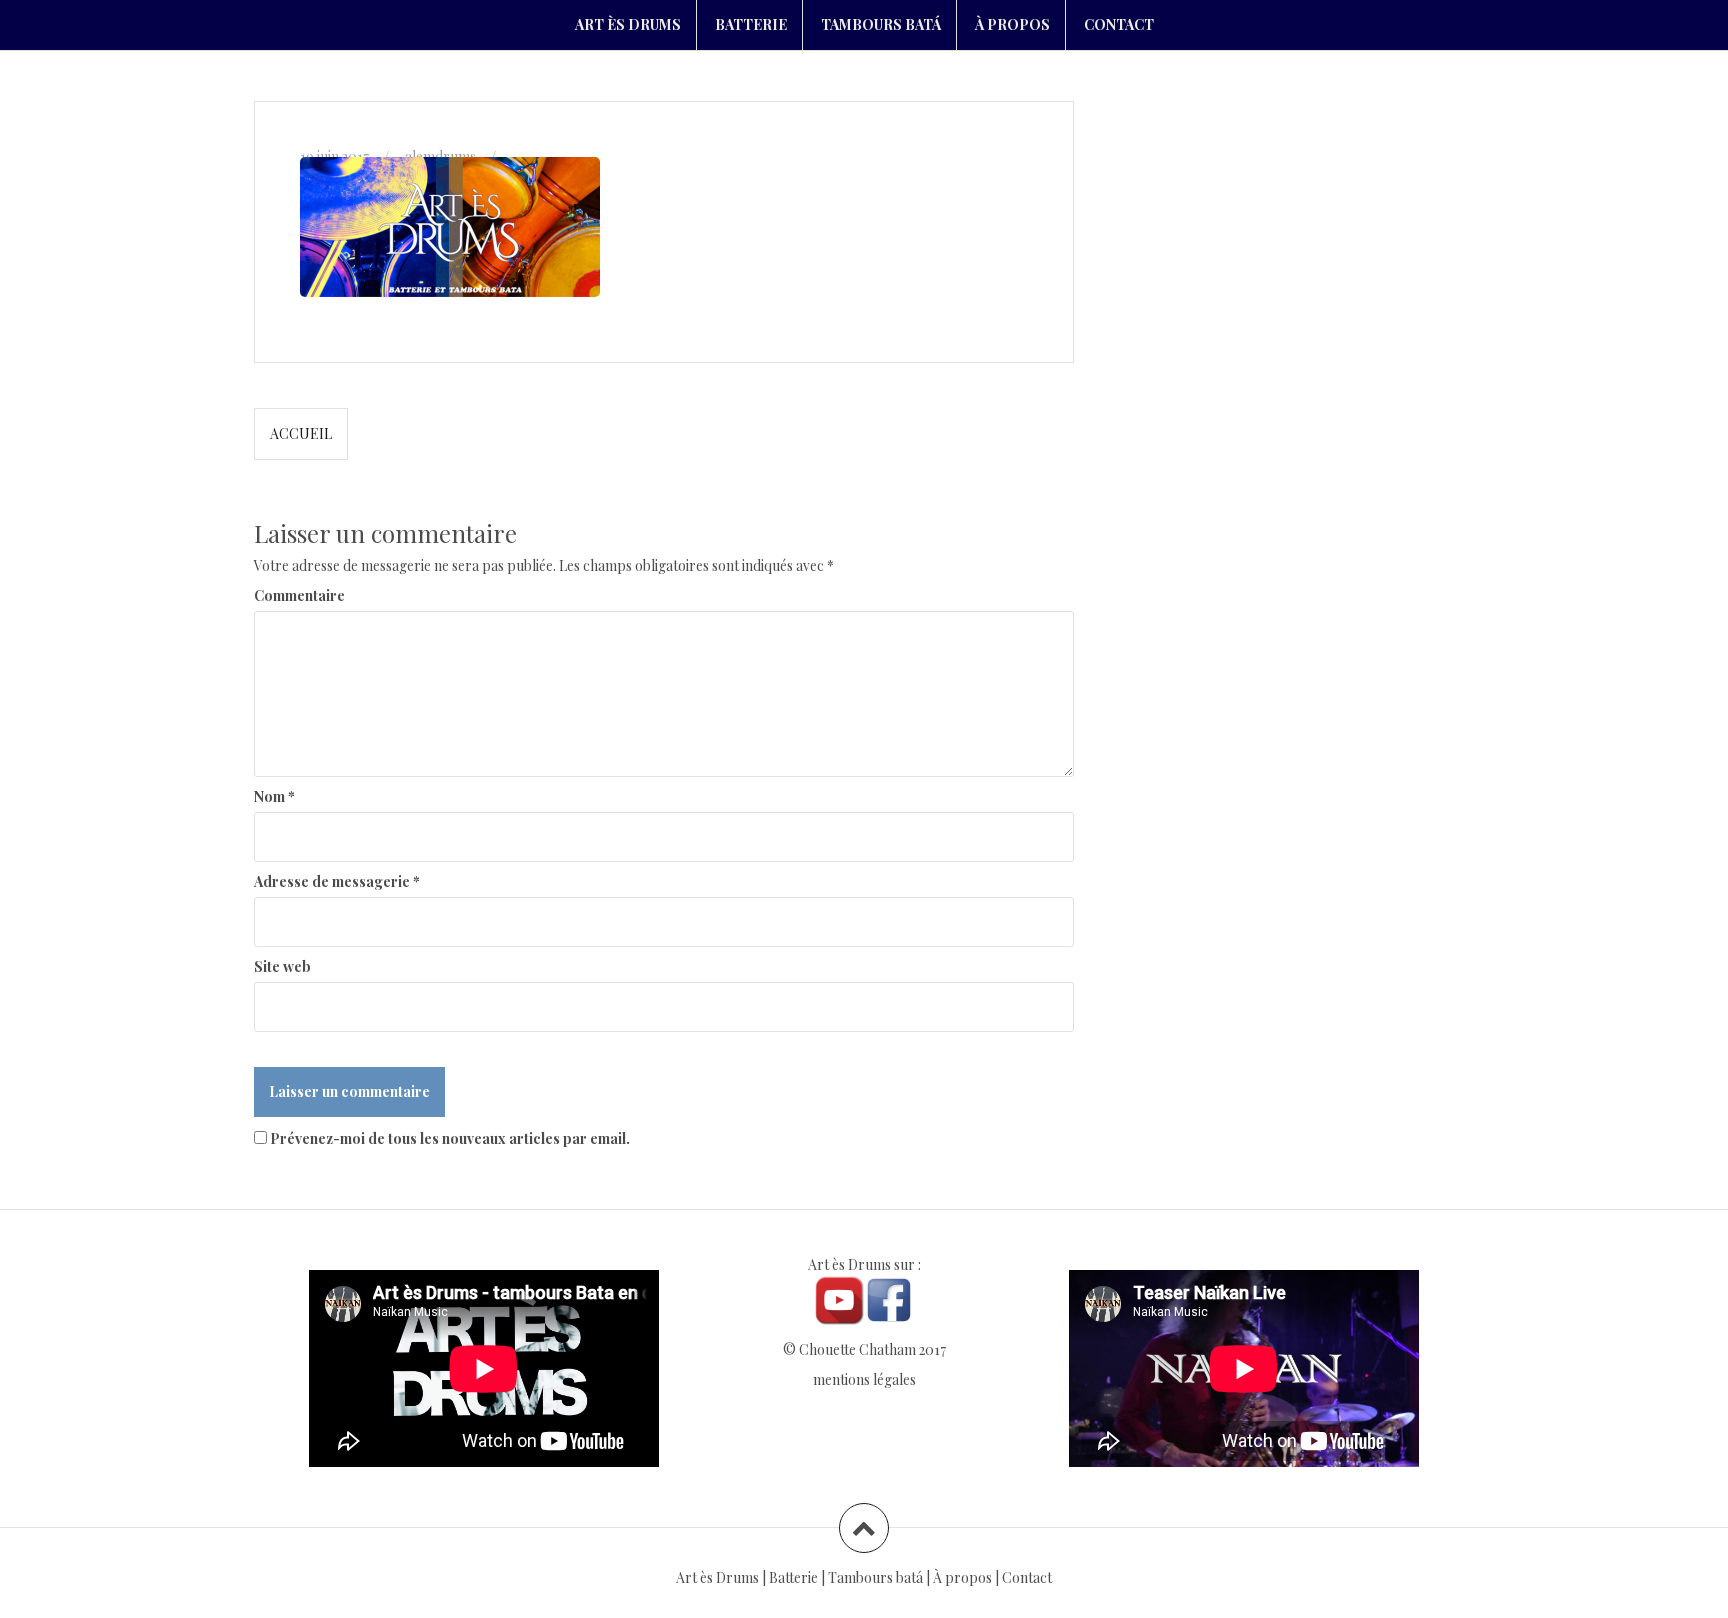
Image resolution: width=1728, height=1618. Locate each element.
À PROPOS (1012, 24)
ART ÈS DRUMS (628, 24)
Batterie (793, 1577)
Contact (1027, 1577)
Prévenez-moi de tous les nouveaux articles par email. (450, 1138)
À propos (962, 1577)
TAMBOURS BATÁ (881, 24)
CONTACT (1119, 24)
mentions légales (864, 1379)
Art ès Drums (717, 1577)
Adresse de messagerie (337, 881)
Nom (274, 796)
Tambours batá (875, 1577)
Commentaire (299, 595)
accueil (301, 433)
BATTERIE (751, 24)
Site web (282, 966)
